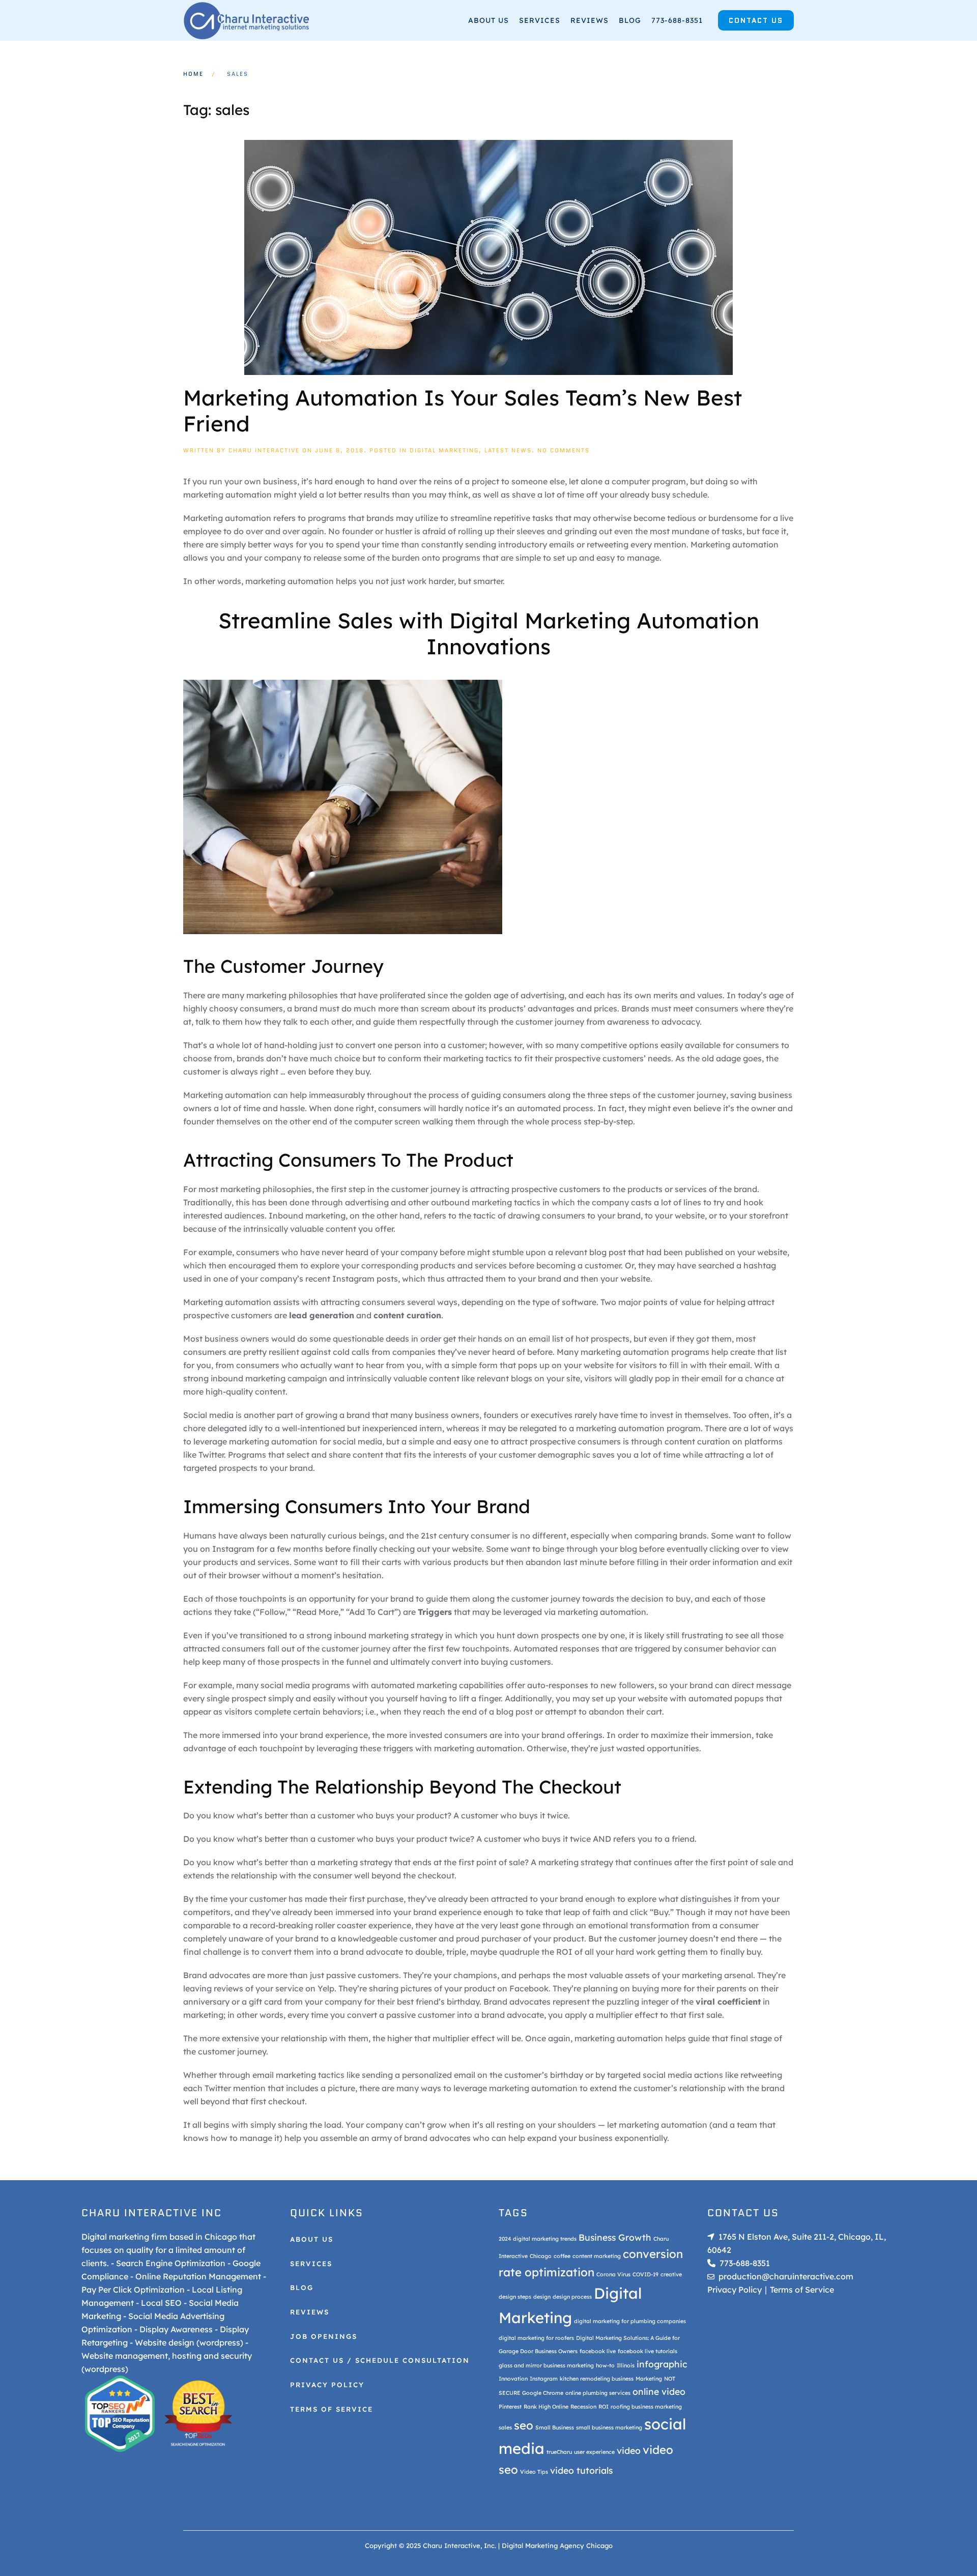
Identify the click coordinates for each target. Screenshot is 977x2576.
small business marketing (609, 2427)
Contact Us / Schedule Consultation (380, 2361)
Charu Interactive (264, 450)
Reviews (590, 20)
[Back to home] (247, 20)
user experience (594, 2452)
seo (524, 2425)
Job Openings (324, 2336)
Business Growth (615, 2237)
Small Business (555, 2427)
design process (572, 2297)
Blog (630, 20)
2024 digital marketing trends (538, 2239)
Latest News (508, 450)
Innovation (513, 2379)
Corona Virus (613, 2274)
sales (505, 2427)
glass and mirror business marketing (546, 2365)
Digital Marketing (444, 450)
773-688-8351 (677, 20)
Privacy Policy (327, 2385)
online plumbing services (598, 2393)
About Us (312, 2239)
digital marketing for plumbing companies (630, 2321)
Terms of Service (332, 2409)
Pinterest (510, 2407)
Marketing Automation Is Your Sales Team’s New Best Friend (463, 410)
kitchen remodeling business (597, 2379)
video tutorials (581, 2471)
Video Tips (534, 2472)
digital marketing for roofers (536, 2338)
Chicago (541, 2256)
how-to (605, 2365)
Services (540, 20)
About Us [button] (489, 20)
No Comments (564, 450)
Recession (583, 2407)
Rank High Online (546, 2407)
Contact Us (756, 20)
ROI (604, 2407)
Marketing (649, 2379)
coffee (562, 2256)
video (629, 2450)
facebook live (598, 2351)
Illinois (626, 2365)
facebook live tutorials (648, 2351)
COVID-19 (645, 2274)
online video (659, 2392)
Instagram (544, 2379)
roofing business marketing (646, 2407)
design (542, 2297)
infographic (662, 2364)
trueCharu (559, 2452)
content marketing (597, 2256)
